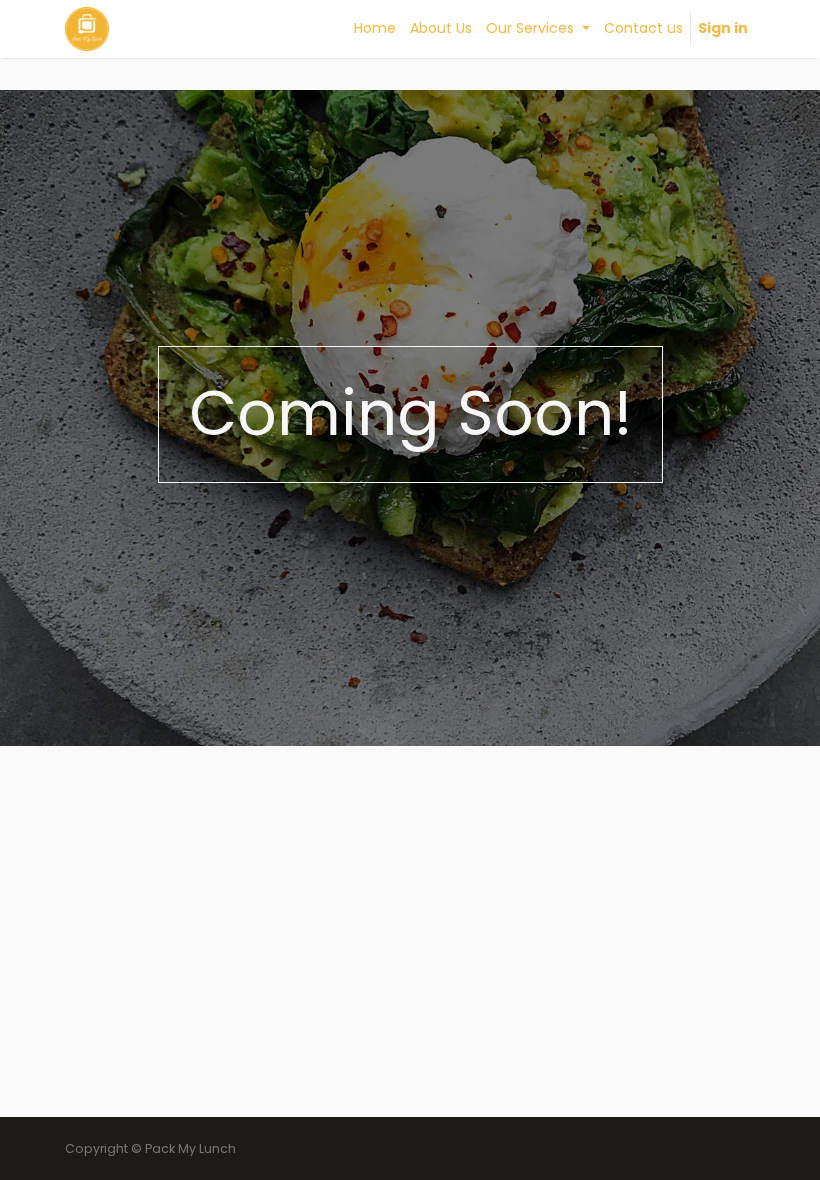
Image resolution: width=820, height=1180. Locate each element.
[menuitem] (375, 28)
